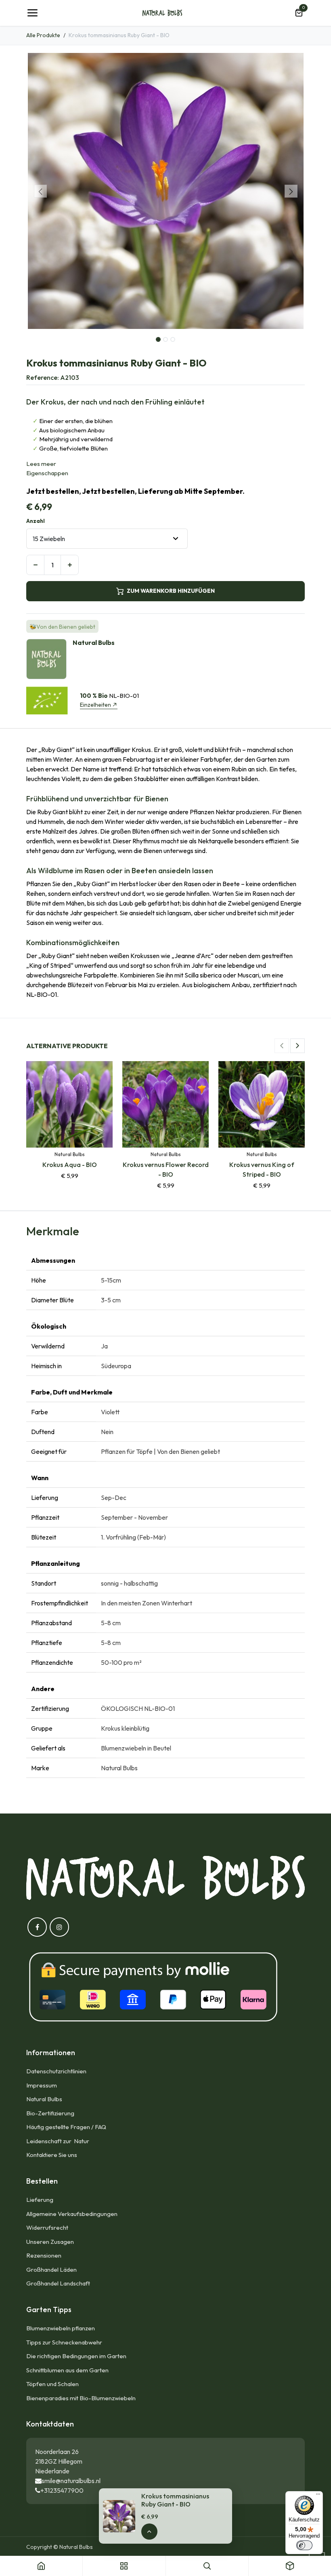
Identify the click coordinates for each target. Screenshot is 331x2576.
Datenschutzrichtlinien (56, 2071)
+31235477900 (62, 2490)
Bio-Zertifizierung (50, 2113)
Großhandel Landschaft (58, 2283)
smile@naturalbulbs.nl (71, 2481)
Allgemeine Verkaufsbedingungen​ (72, 2214)
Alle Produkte (43, 35)
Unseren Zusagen (50, 2242)
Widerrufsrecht (47, 2227)
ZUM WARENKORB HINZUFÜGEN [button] (171, 591)
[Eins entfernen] (35, 565)
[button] (40, 191)
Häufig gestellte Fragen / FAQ (66, 2127)
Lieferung (40, 2200)
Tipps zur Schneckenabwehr (64, 2342)
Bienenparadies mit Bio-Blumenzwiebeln (81, 2398)
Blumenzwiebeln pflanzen (61, 2328)
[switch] (304, 2545)
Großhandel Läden (51, 2270)
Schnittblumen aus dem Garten (67, 2370)
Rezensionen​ (44, 2255)
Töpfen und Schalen (52, 2384)
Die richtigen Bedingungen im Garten (76, 2356)
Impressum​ (42, 2085)
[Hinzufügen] (70, 565)
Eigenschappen (47, 473)
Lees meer (41, 464)
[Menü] (318, 2496)
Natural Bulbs (44, 2099)
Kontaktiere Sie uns (52, 2155)
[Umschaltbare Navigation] (32, 13)
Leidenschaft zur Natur (59, 2141)
